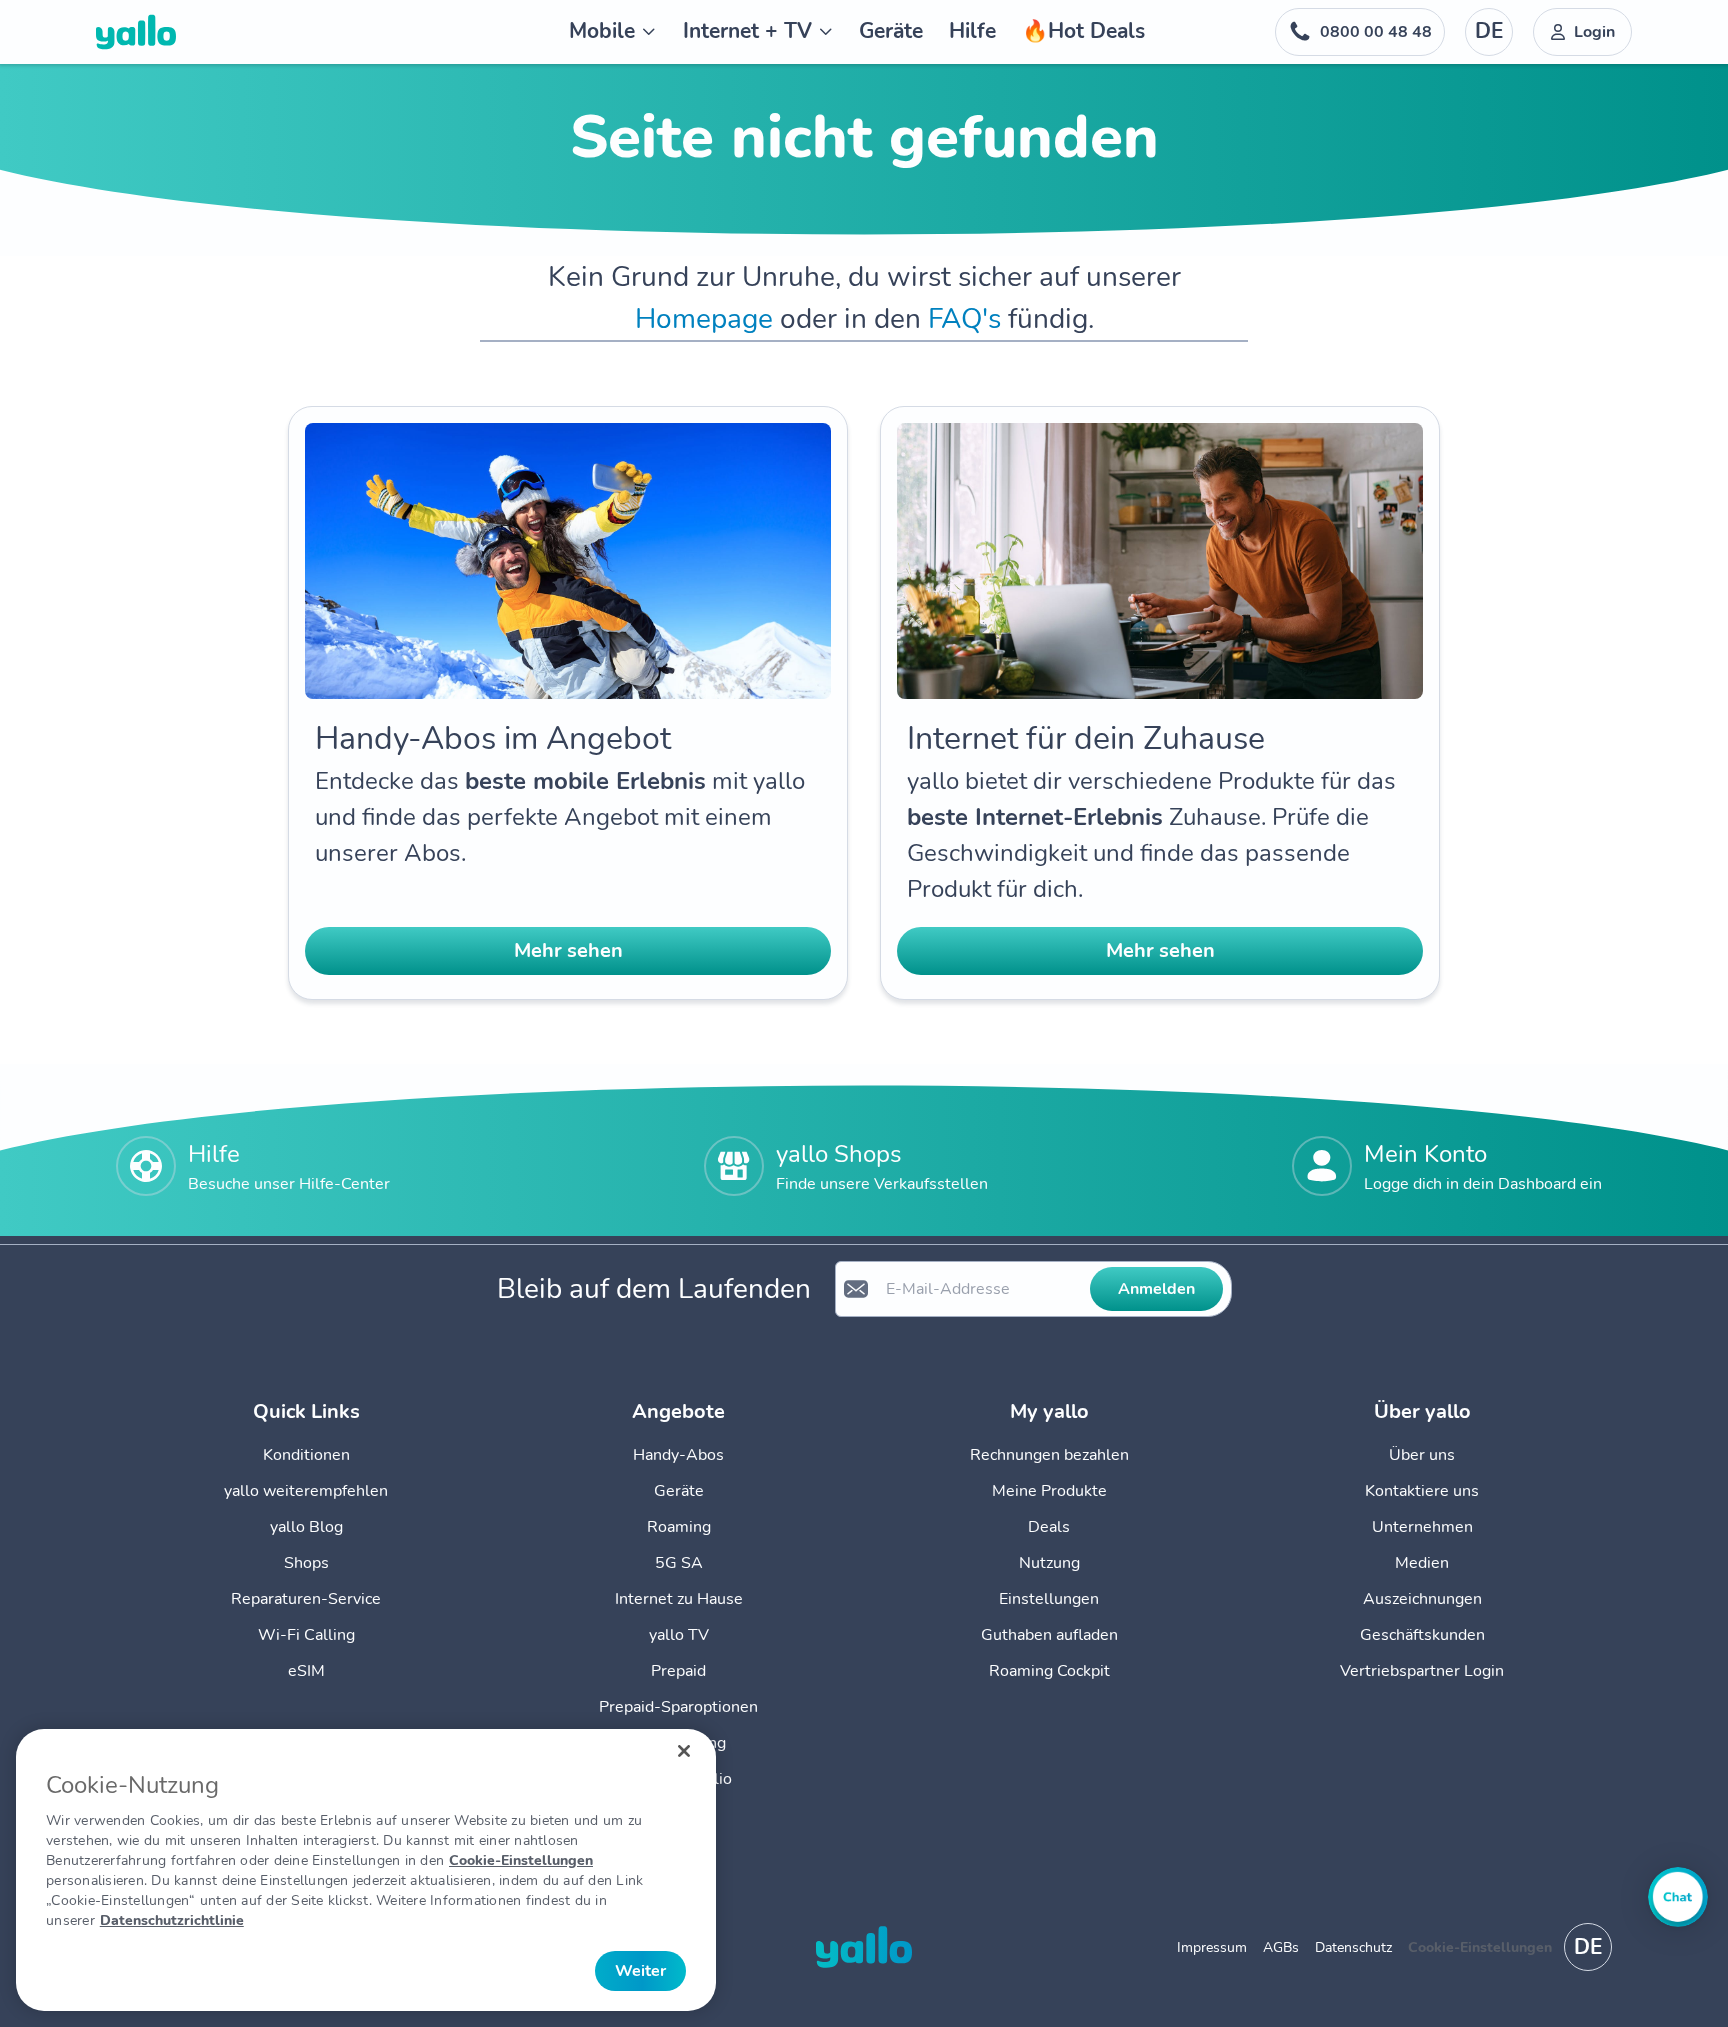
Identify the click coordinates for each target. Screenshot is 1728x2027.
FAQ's (964, 319)
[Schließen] (684, 1751)
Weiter (640, 1971)
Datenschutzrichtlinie (172, 1920)
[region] (366, 1870)
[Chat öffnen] (1678, 1897)
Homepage (704, 319)
